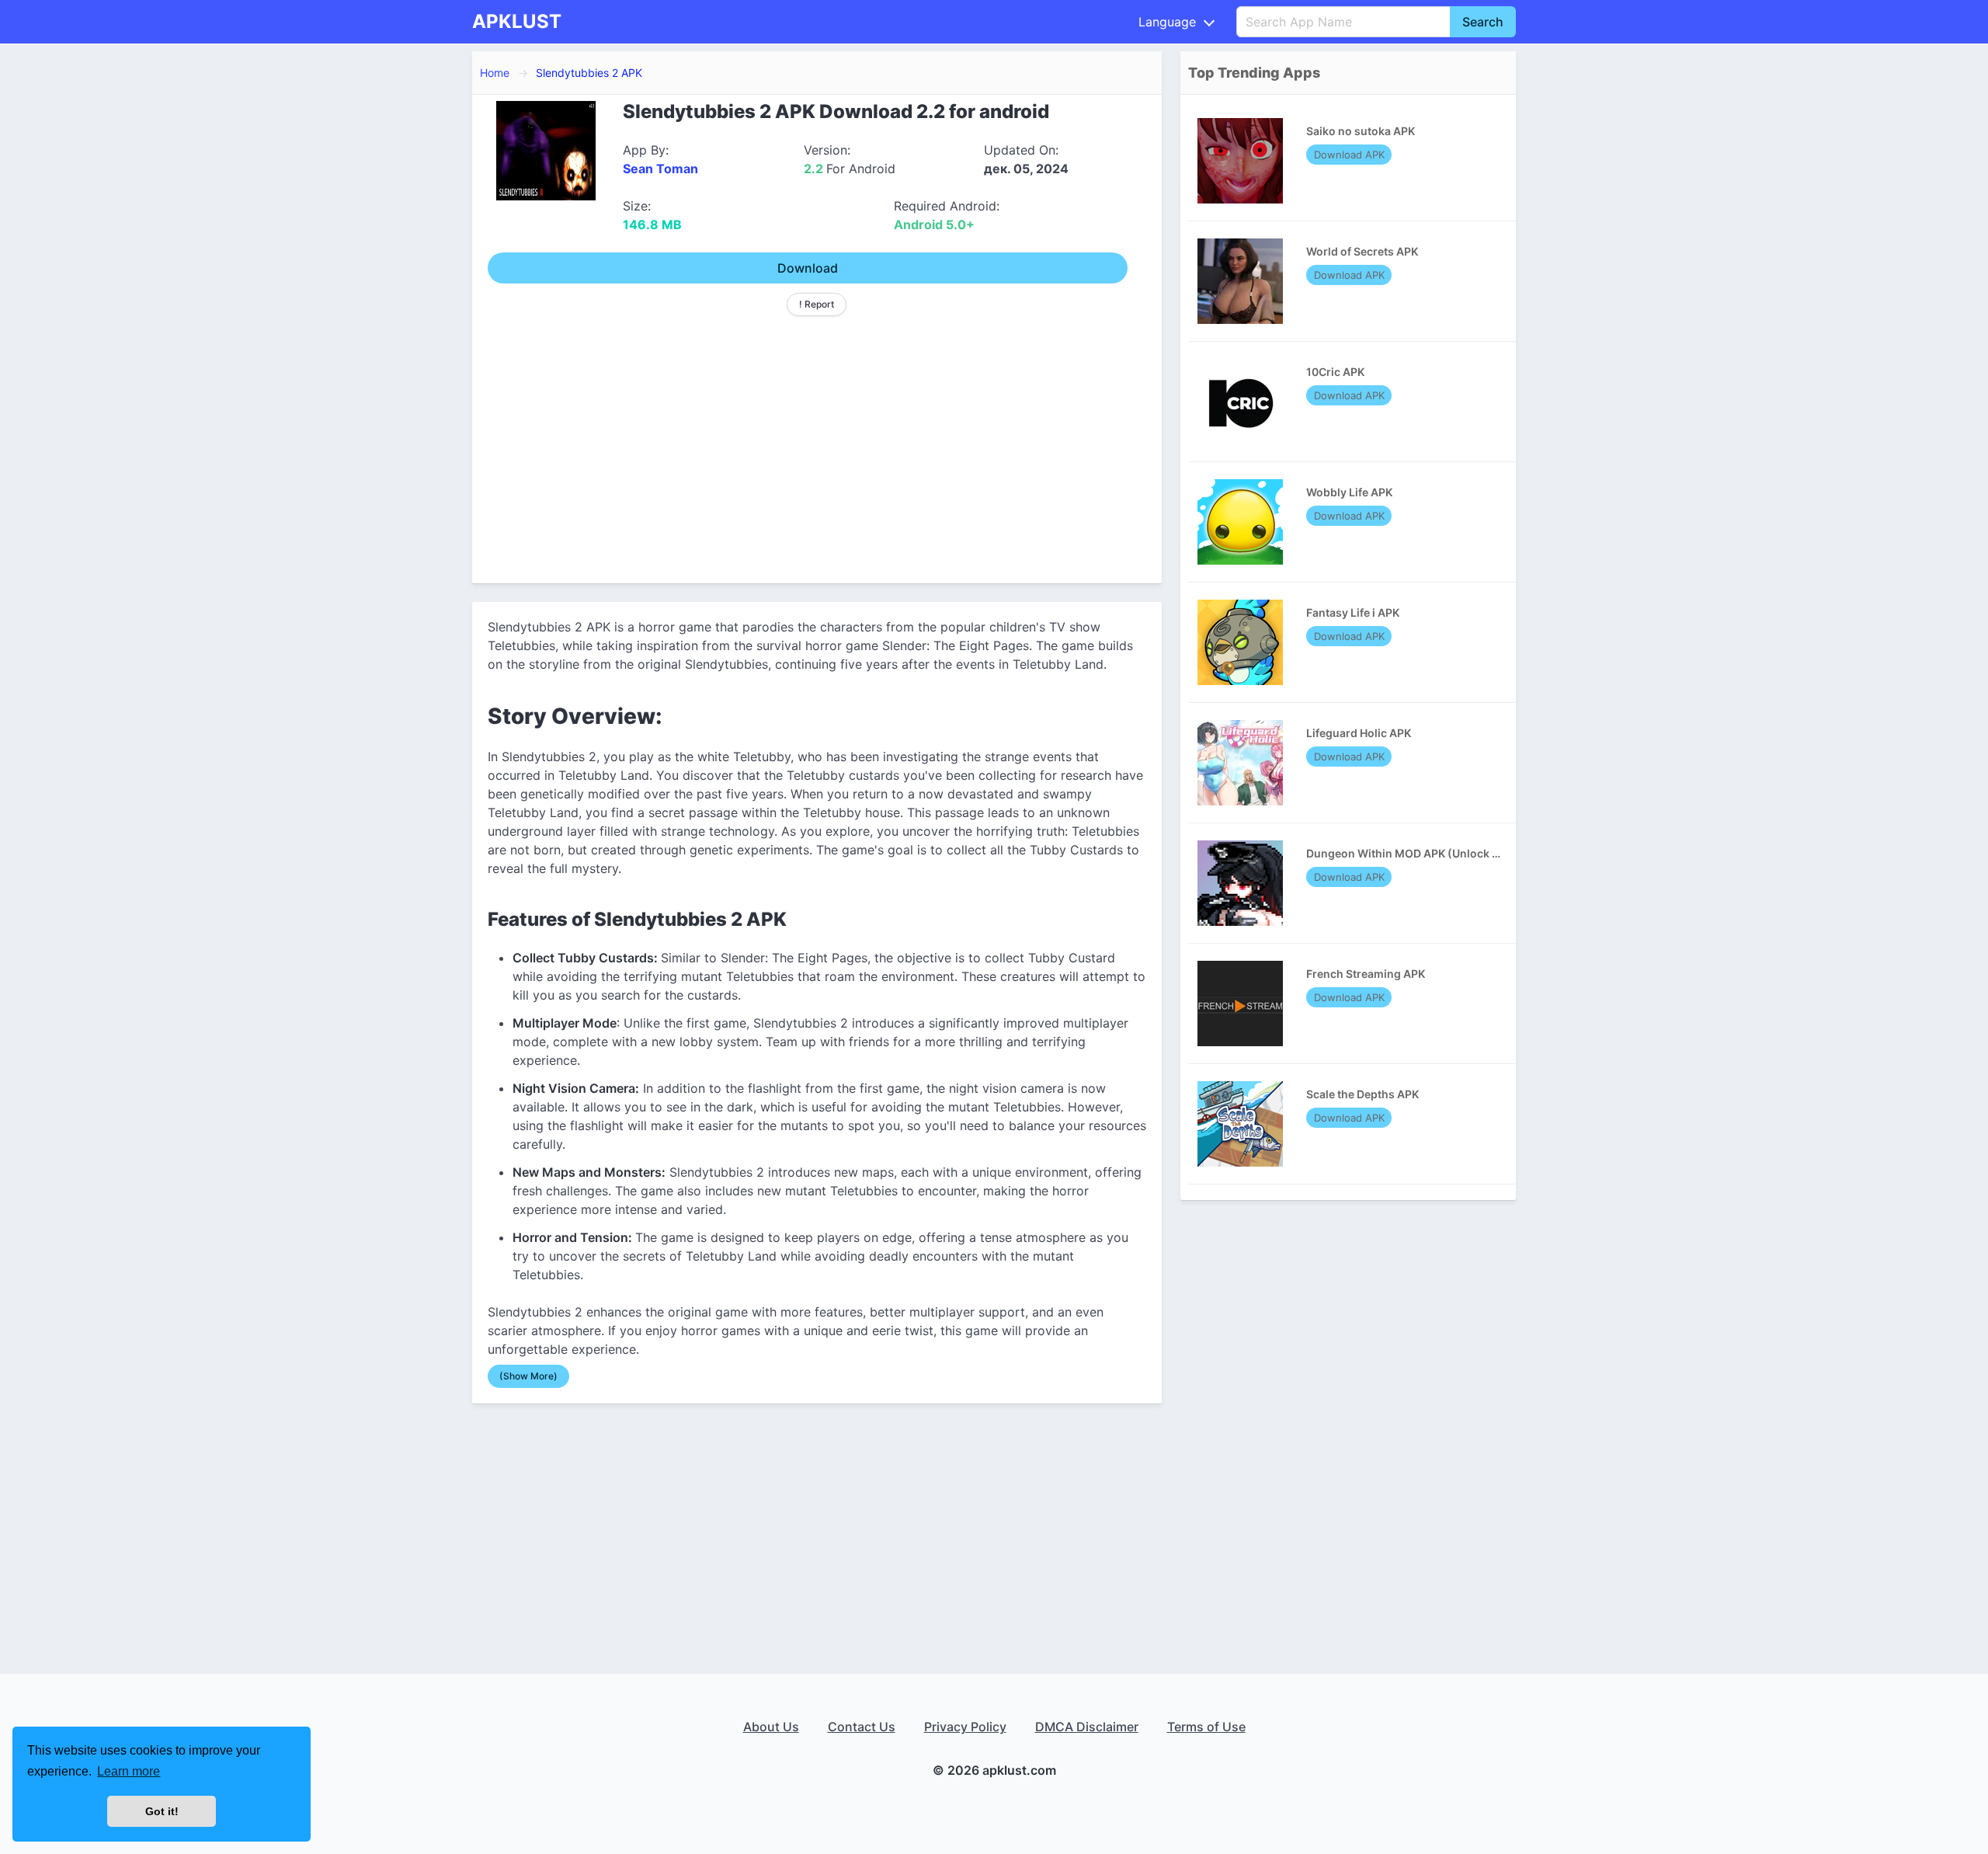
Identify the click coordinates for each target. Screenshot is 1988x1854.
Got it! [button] (162, 1811)
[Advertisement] (817, 443)
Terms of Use (1206, 1727)
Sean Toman (660, 169)
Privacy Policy (965, 1727)
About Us (771, 1727)
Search (1483, 22)
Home (495, 73)
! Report (817, 304)
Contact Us (862, 1727)
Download (808, 268)
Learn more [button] (129, 1771)
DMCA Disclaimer (1087, 1727)
